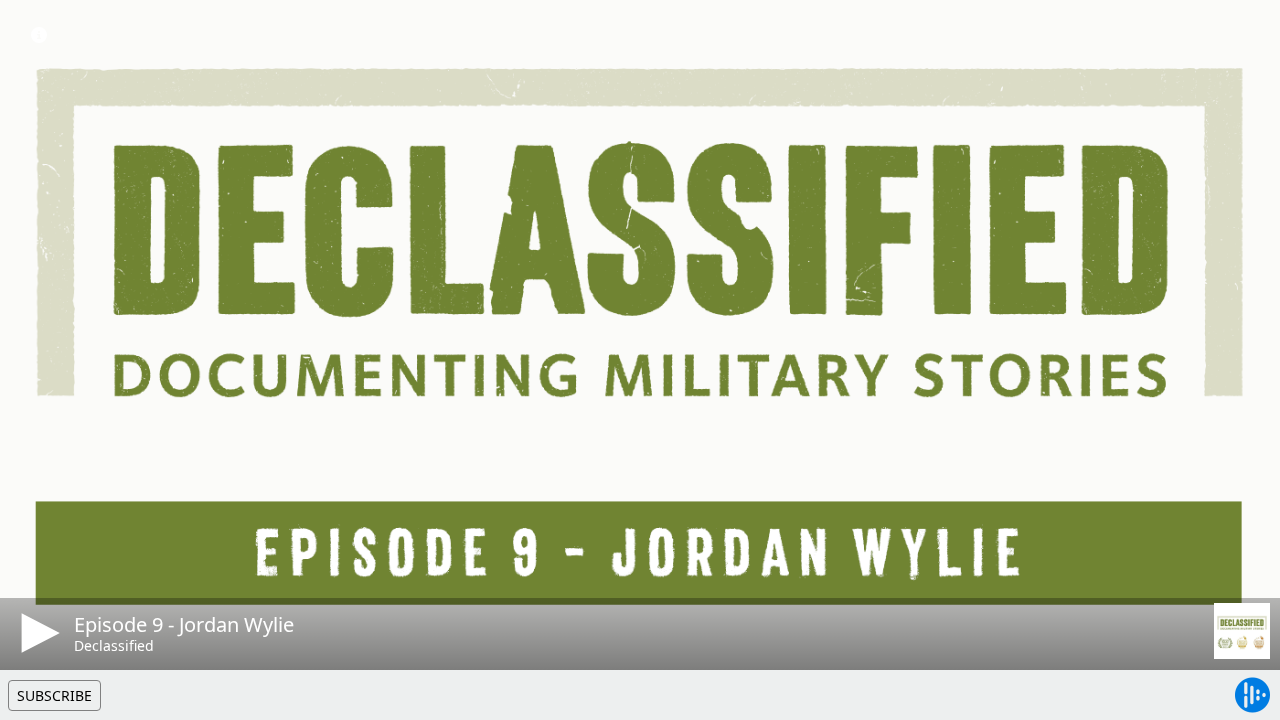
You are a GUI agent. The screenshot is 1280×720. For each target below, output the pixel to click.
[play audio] (37, 633)
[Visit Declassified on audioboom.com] (1242, 631)
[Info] (39, 35)
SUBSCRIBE (54, 695)
